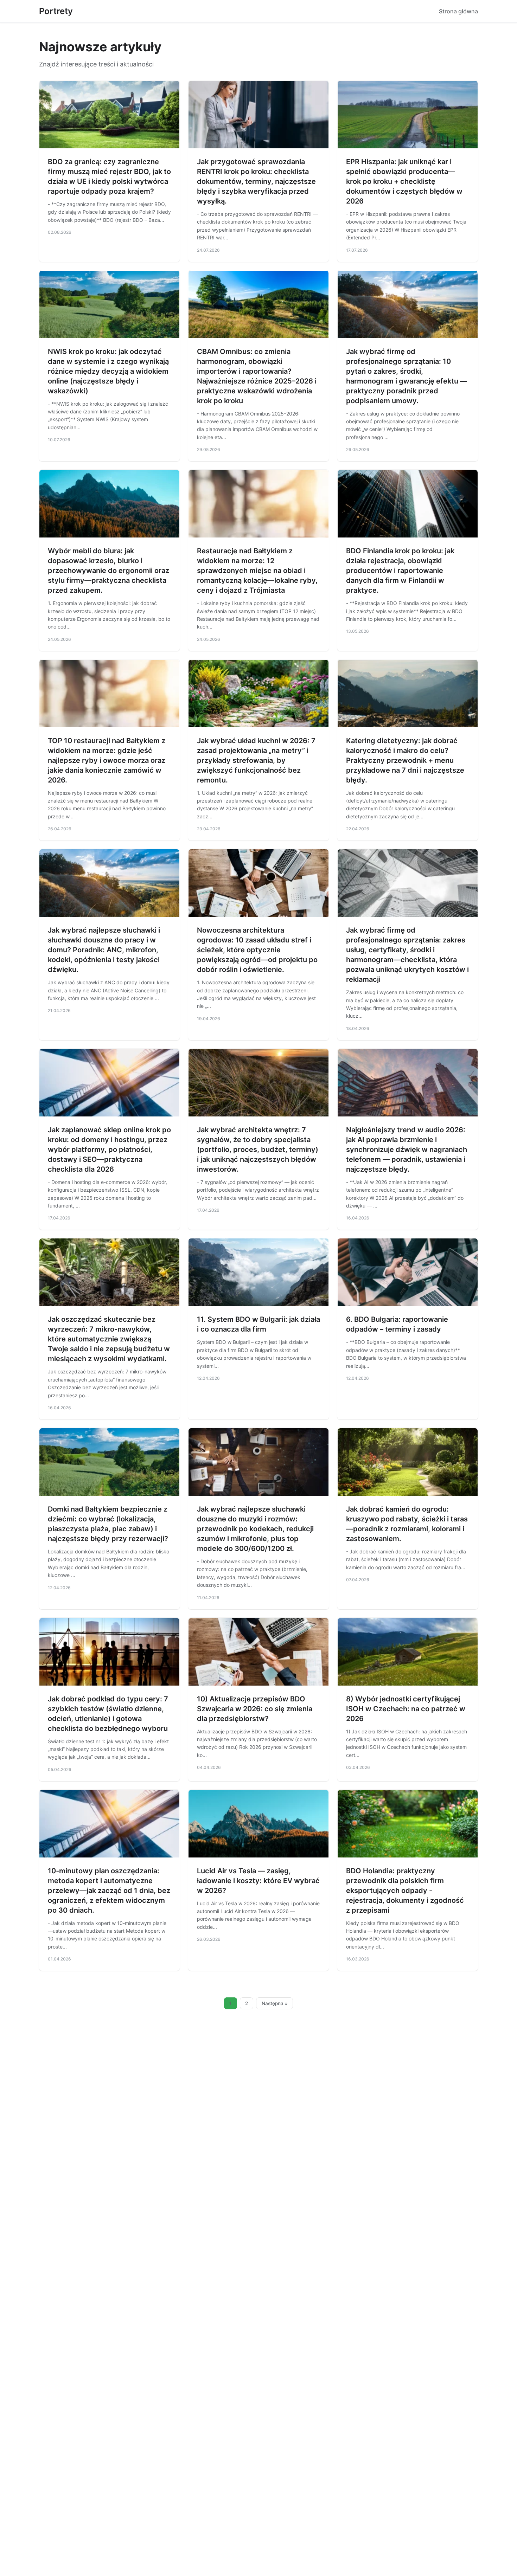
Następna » (275, 2003)
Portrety (56, 11)
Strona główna (458, 11)
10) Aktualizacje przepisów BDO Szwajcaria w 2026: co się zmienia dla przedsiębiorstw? (255, 1709)
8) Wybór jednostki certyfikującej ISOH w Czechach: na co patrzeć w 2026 (406, 1709)
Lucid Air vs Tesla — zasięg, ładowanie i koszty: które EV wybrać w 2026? (258, 1881)
